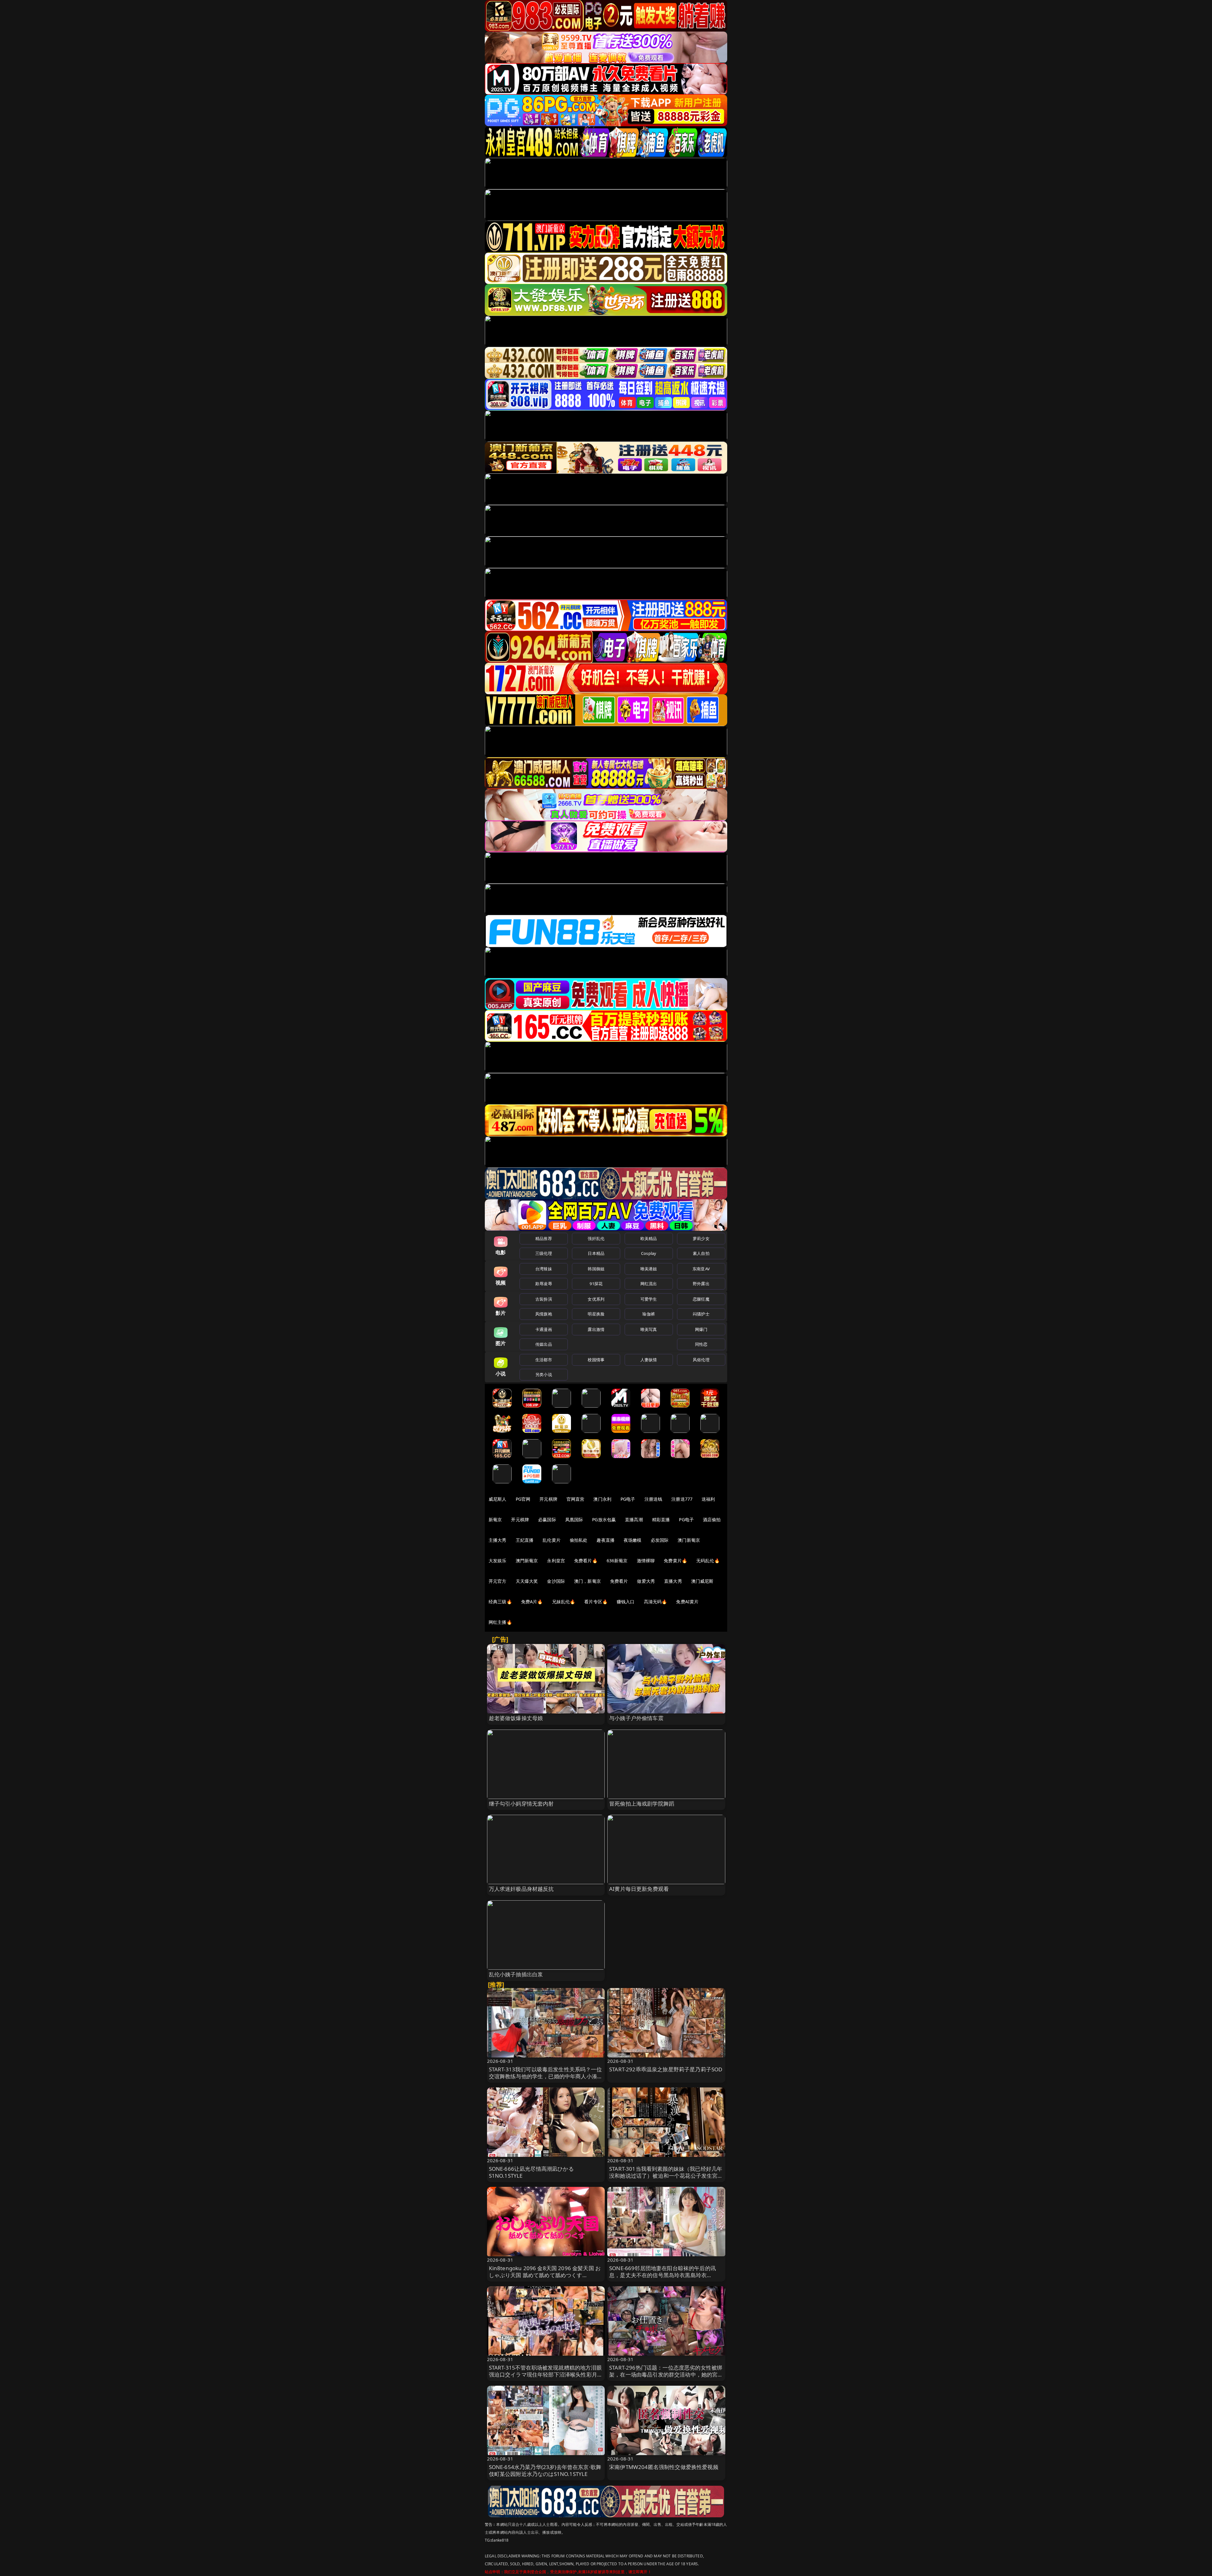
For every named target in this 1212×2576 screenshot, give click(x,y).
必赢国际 (547, 1519)
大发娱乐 (498, 1561)
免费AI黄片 (687, 1602)
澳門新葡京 (527, 1561)
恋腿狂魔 (701, 1299)
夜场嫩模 (633, 1540)
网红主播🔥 (500, 1622)
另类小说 (544, 1374)
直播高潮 (634, 1519)
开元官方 (498, 1581)
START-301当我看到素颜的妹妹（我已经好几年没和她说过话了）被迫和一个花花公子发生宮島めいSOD (666, 2176)
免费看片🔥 (586, 1561)
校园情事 (596, 1360)
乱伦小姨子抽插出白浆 (516, 1974)
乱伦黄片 (552, 1540)
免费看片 (619, 1581)
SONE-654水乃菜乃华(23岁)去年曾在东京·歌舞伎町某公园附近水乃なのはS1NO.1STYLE (545, 2470)
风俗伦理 (701, 1360)
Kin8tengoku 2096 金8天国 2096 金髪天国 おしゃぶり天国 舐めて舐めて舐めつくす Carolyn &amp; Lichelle (545, 2275)
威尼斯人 (498, 1499)
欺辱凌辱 (544, 1284)
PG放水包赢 (604, 1519)
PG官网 (523, 1499)
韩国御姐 (596, 1269)
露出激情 (596, 1329)
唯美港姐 (649, 1269)
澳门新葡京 (689, 1540)
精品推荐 (544, 1238)
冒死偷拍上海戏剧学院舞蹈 (642, 1804)
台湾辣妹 (544, 1269)
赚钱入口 (626, 1602)
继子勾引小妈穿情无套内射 (521, 1804)
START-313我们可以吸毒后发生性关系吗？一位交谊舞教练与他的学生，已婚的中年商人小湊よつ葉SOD (546, 2076)
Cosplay (649, 1253)
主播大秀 (498, 1540)
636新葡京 (617, 1561)
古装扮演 (544, 1299)
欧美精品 (649, 1238)
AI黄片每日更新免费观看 (639, 1889)
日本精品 (596, 1253)
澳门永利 (602, 1499)
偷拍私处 (579, 1540)
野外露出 (701, 1284)
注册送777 (682, 1499)
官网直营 (576, 1499)
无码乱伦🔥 (708, 1561)
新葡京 (495, 1519)
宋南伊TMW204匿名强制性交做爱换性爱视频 (664, 2467)
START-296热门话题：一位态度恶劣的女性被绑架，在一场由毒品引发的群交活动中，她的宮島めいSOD (666, 2374)
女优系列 (596, 1299)
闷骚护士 (701, 1314)
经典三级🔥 (500, 1602)
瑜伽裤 (648, 1314)
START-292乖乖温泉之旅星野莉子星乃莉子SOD (666, 2069)
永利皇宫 (556, 1561)
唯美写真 (649, 1329)
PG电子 (628, 1499)
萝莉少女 (701, 1238)
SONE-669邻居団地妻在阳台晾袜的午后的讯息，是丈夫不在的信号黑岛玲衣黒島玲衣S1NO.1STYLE (662, 2275)
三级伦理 (544, 1253)
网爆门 (701, 1329)
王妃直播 (525, 1540)
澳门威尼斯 (702, 1581)
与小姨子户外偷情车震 (636, 1718)
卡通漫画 (544, 1329)
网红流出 (649, 1284)
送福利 (708, 1499)
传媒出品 (544, 1344)
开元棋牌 (548, 1499)
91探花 (596, 1284)
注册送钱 (654, 1499)
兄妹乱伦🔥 (564, 1602)
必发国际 (660, 1540)
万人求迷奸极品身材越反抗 (521, 1889)
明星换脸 (596, 1314)
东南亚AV (701, 1269)
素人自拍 (701, 1253)
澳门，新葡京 (588, 1581)
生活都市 (544, 1360)
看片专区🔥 (596, 1602)
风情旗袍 (544, 1314)
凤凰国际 (574, 1519)
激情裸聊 (646, 1561)
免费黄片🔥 (675, 1561)
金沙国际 (556, 1581)
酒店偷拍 (712, 1519)
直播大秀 (673, 1581)
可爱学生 (649, 1299)
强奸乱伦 (596, 1238)
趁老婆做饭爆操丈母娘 (516, 1718)
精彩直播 (661, 1519)
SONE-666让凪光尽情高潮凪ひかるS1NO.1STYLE (531, 2172)
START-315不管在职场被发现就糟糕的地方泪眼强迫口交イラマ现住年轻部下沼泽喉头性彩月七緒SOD (546, 2374)
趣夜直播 (606, 1540)
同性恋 (701, 1344)
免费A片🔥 (532, 1602)
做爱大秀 (646, 1581)
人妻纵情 (649, 1360)
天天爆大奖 (527, 1581)
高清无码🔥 (656, 1602)
